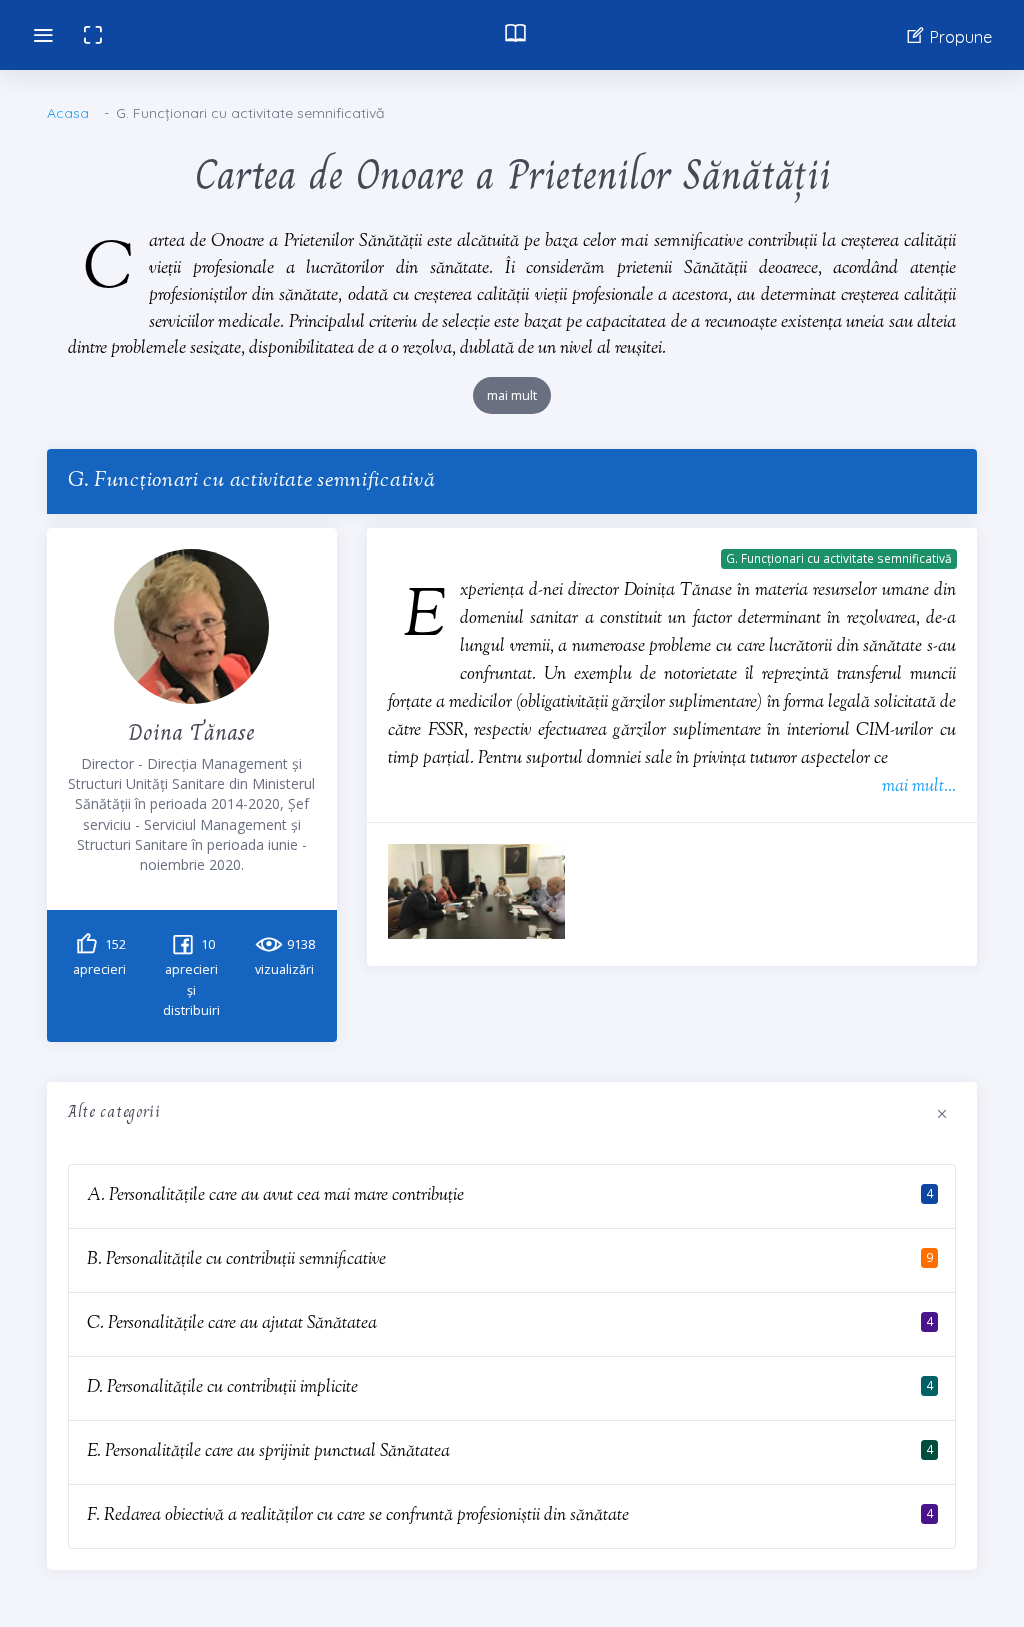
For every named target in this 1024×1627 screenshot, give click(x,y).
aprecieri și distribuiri (191, 977)
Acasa (68, 113)
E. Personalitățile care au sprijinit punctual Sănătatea (268, 1451)
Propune (959, 37)
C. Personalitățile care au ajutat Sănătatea (232, 1323)
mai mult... (919, 786)
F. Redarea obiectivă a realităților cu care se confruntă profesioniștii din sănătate (358, 1515)
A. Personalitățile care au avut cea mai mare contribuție (275, 1195)
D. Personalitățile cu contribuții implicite (222, 1387)
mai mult (512, 395)
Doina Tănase (191, 731)
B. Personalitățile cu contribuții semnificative (236, 1259)
